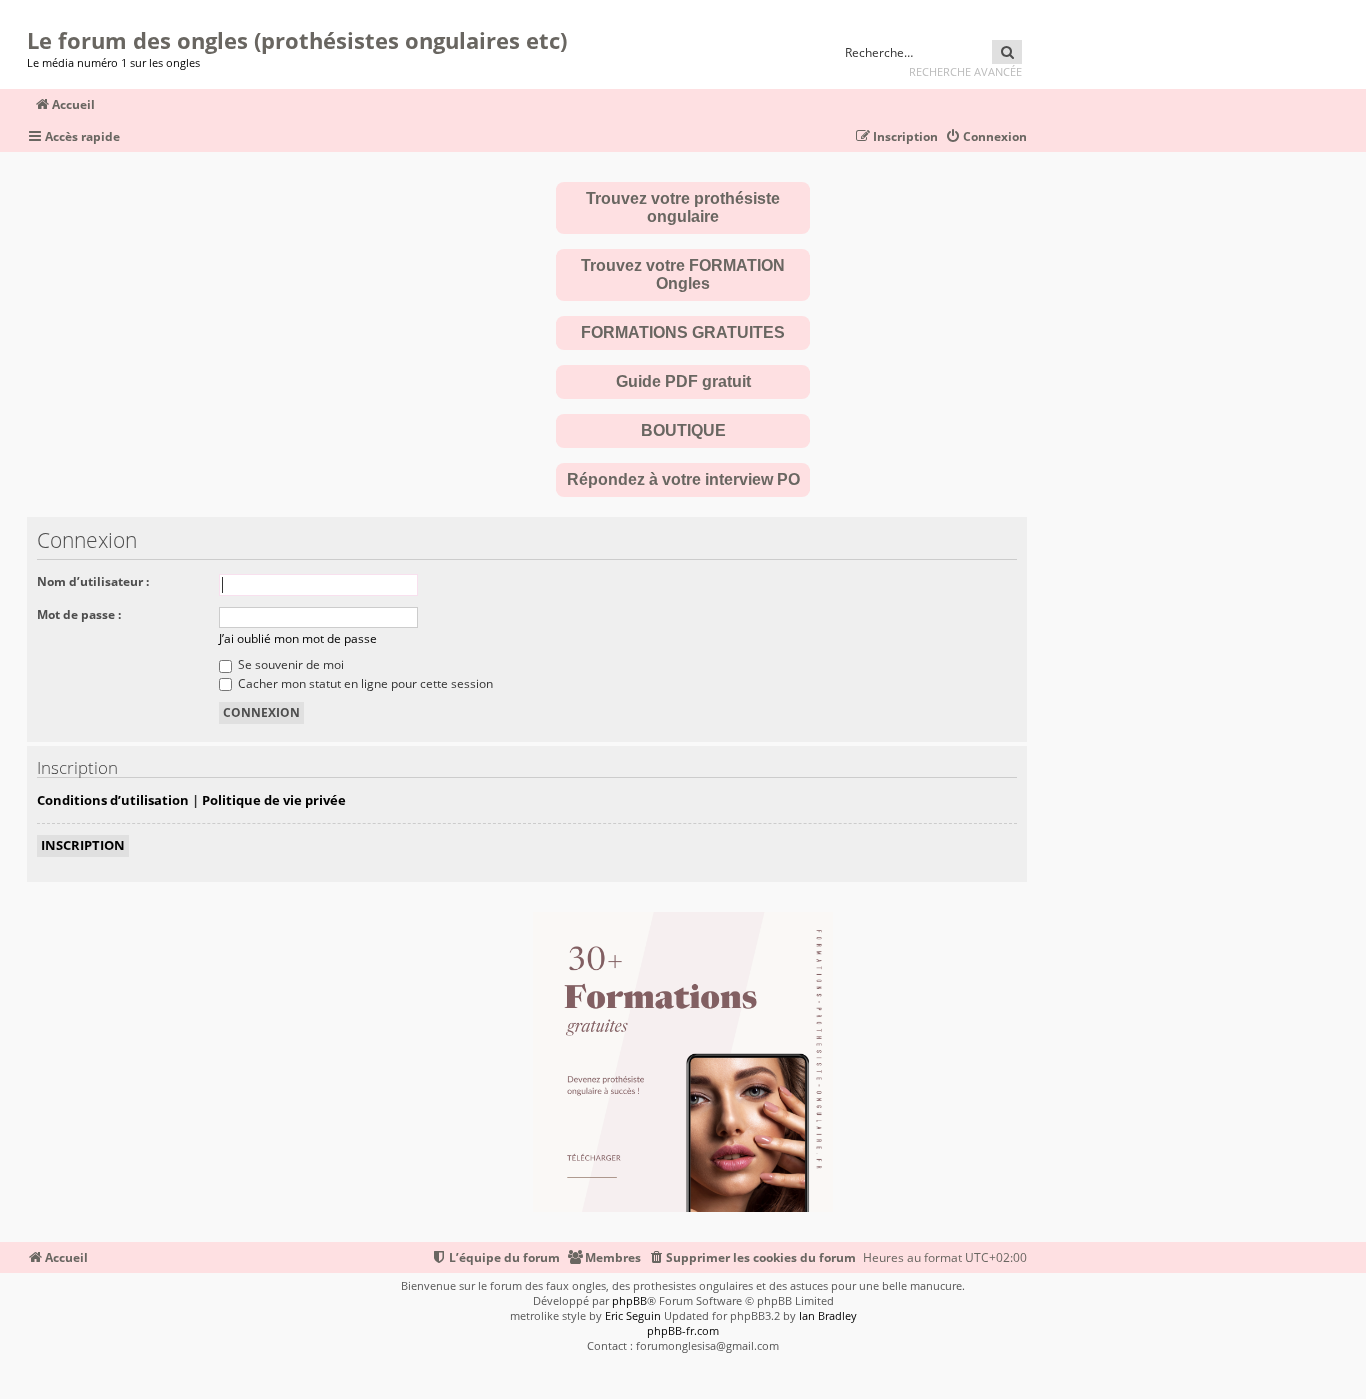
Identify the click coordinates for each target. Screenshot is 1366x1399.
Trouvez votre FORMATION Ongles (683, 274)
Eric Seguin (633, 1315)
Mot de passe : (79, 614)
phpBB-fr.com (683, 1330)
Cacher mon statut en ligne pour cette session (364, 683)
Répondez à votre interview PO (683, 479)
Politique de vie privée (274, 800)
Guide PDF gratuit (683, 381)
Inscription (83, 845)
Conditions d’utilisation (113, 800)
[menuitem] (986, 137)
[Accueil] (33, 15)
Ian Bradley (828, 1315)
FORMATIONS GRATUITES (683, 332)
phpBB (629, 1300)
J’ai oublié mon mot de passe (298, 638)
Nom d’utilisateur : (93, 581)
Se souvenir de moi (289, 664)
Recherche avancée (965, 71)
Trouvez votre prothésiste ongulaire (683, 207)
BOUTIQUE (683, 430)
